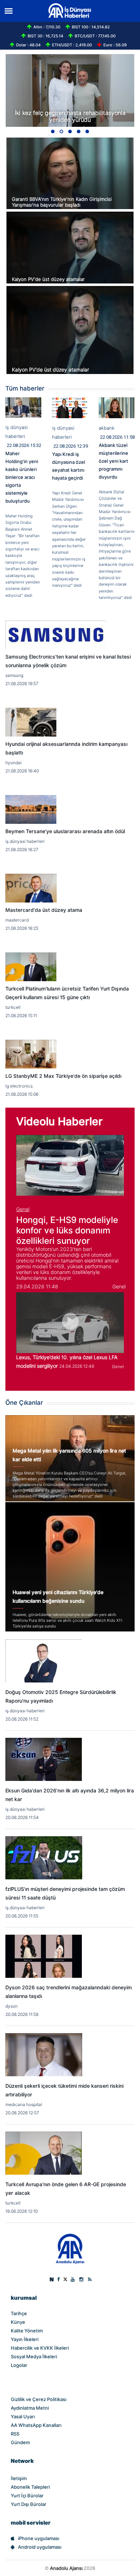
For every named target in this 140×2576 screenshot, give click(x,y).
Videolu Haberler (59, 1121)
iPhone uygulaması (39, 2538)
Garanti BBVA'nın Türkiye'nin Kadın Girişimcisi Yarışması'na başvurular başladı (62, 202)
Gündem (20, 2442)
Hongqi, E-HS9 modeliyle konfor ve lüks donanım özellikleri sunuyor (67, 1230)
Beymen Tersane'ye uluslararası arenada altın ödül (65, 831)
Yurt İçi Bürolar (27, 2496)
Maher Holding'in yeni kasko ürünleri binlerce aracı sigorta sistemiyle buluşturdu (22, 477)
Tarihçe (19, 2313)
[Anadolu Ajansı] (70, 2248)
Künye (18, 2322)
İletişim (19, 2478)
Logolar (19, 2365)
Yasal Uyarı (23, 2416)
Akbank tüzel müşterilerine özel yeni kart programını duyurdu (113, 461)
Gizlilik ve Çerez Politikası (39, 2399)
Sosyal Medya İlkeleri (34, 2356)
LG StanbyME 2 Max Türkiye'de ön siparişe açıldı (63, 1076)
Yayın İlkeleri (25, 2339)
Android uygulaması (40, 2547)
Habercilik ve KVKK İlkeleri (40, 2348)
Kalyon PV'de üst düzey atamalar (48, 279)
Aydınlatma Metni (30, 2408)
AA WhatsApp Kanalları (36, 2425)
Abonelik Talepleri (30, 2487)
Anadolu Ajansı (66, 2568)
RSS (15, 2434)
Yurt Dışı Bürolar (29, 2504)
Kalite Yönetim (27, 2331)
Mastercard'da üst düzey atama (44, 910)
